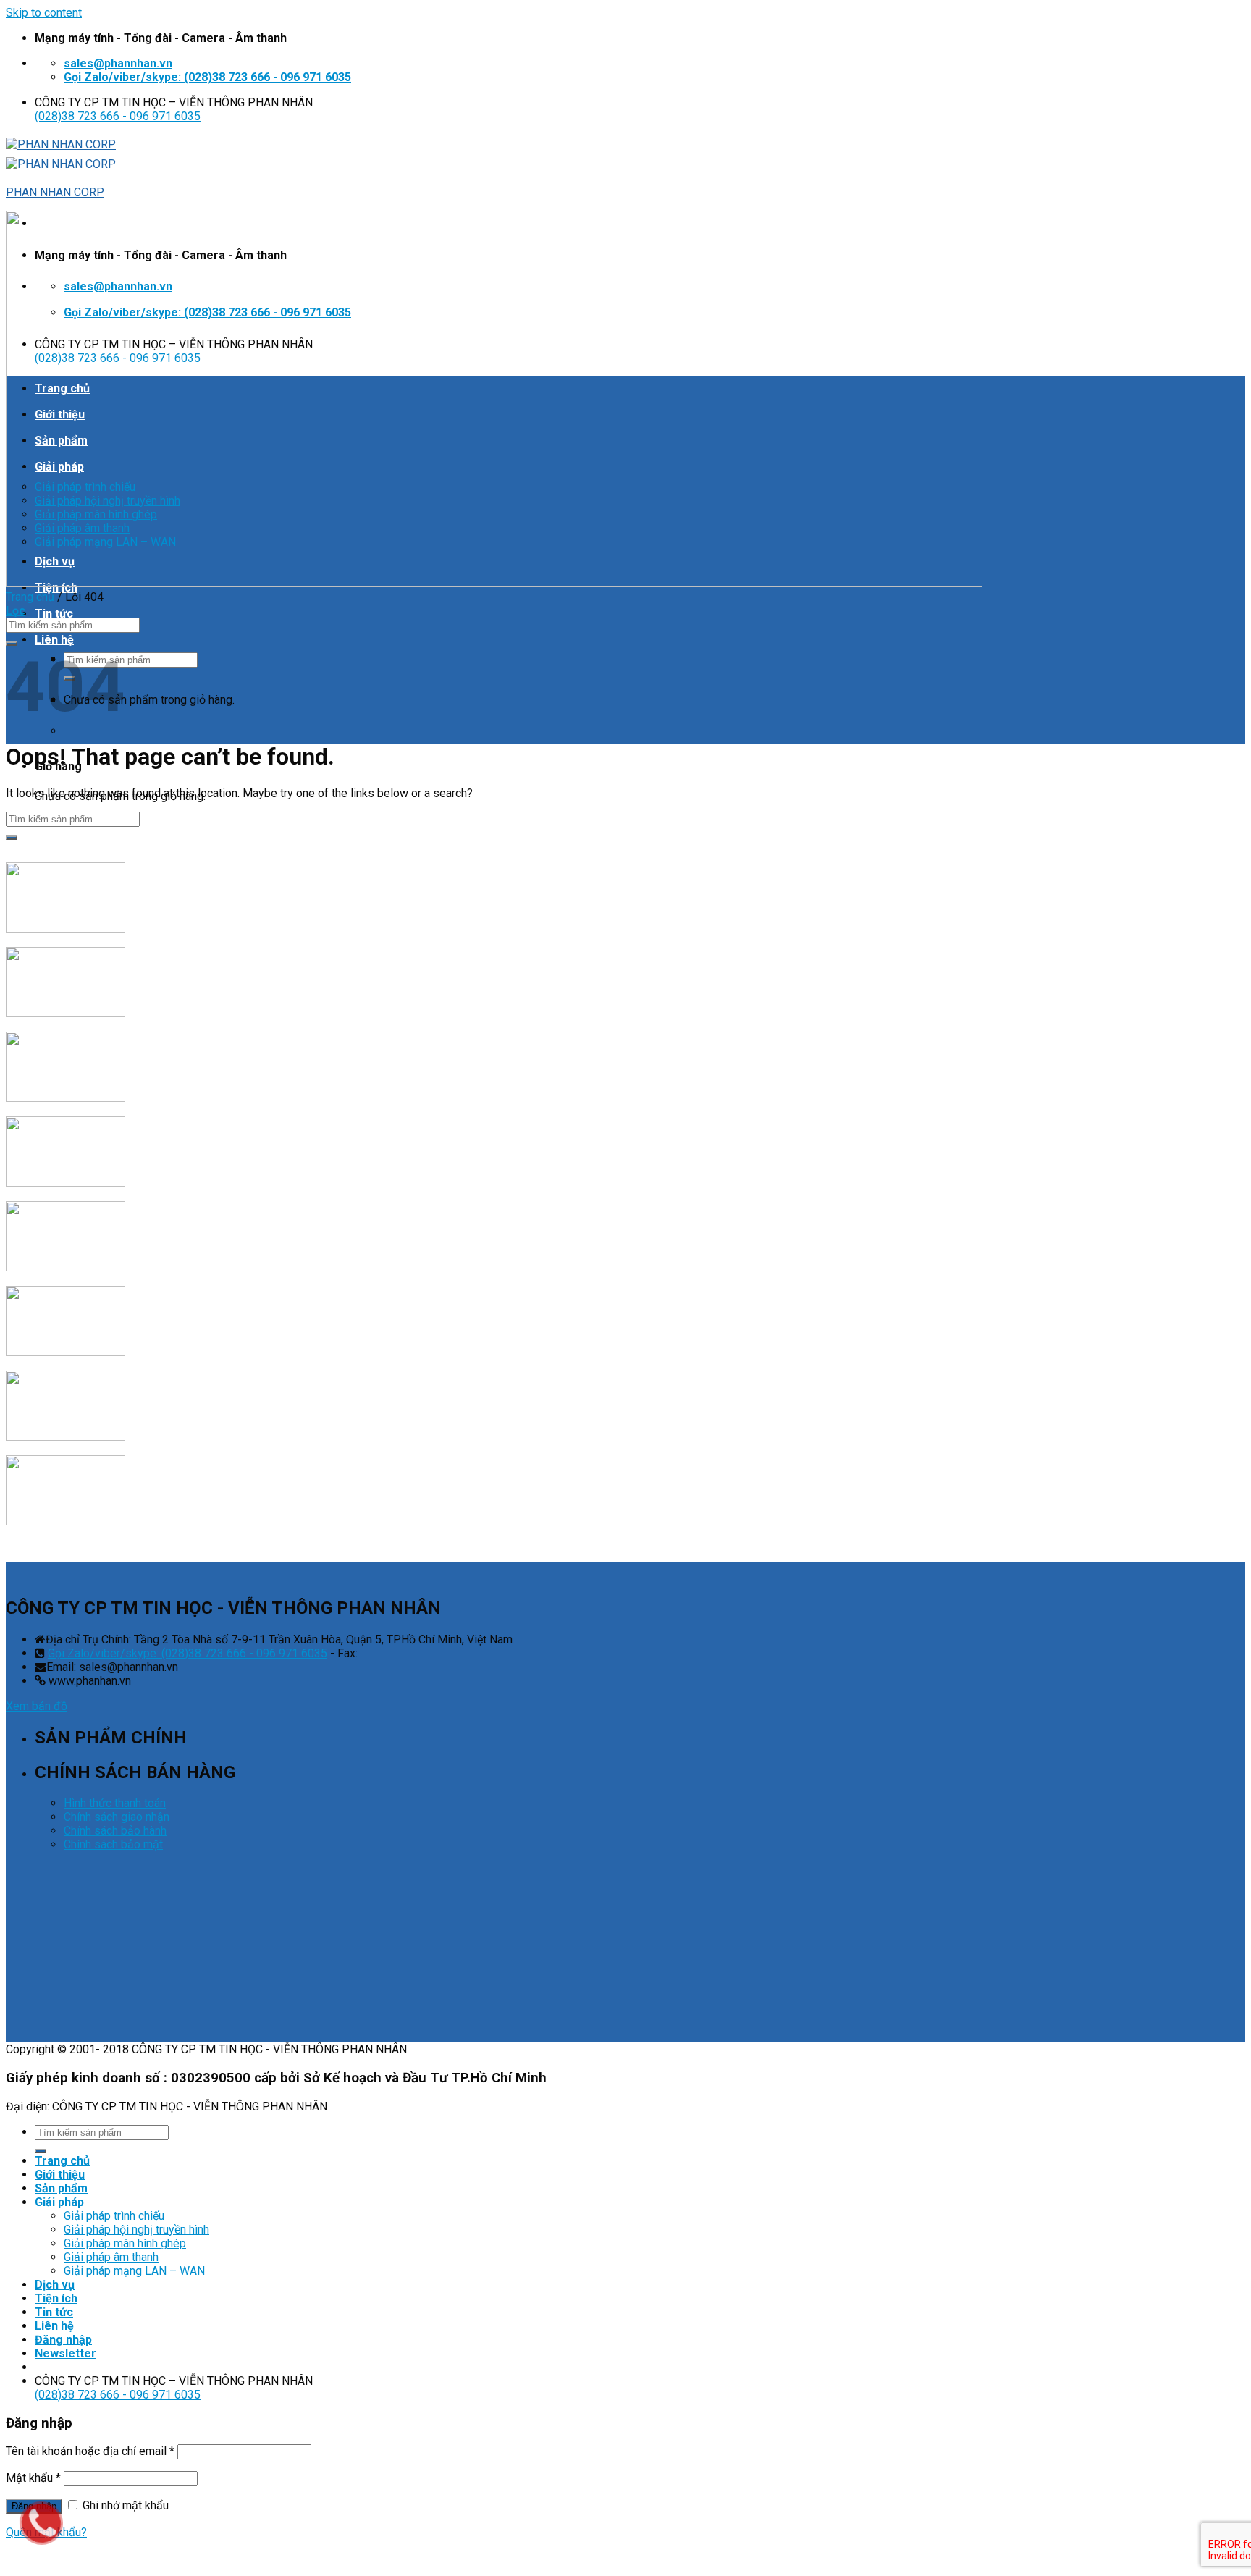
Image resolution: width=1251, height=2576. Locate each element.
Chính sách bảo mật (113, 1844)
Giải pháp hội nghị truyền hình (136, 2230)
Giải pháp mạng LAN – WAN (134, 2271)
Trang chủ (30, 597)
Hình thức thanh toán (115, 1803)
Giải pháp (59, 2202)
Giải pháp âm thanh (111, 2257)
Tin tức (54, 614)
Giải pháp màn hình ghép (125, 2243)
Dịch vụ (55, 2285)
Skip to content (44, 13)
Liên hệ (54, 640)
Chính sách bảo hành (115, 1831)
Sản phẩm (61, 2188)
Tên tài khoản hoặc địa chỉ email (90, 2451)
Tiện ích (56, 2298)
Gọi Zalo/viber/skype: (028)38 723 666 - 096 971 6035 (188, 1653)
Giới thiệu (60, 2175)
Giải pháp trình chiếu (114, 2216)
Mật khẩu (33, 2478)
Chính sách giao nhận (117, 1817)
